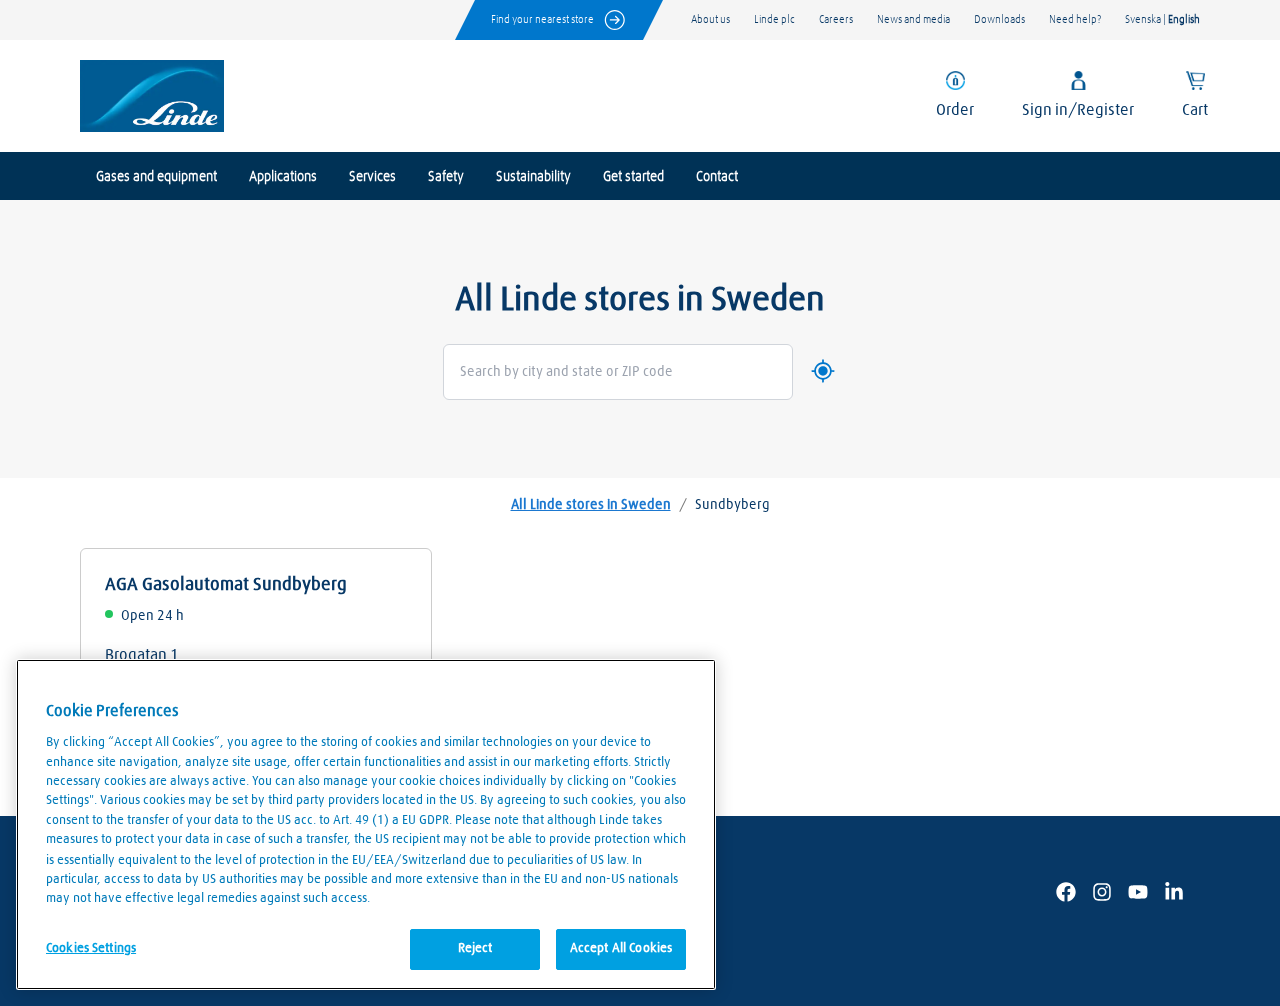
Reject (475, 948)
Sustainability (533, 177)
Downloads (999, 19)
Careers (836, 19)
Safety (446, 177)
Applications (283, 177)
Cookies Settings (91, 947)
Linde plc (774, 19)
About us (710, 19)
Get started (633, 177)
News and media (913, 19)
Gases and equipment (156, 177)
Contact (717, 177)
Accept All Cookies (621, 948)
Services (372, 177)
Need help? (1075, 19)
